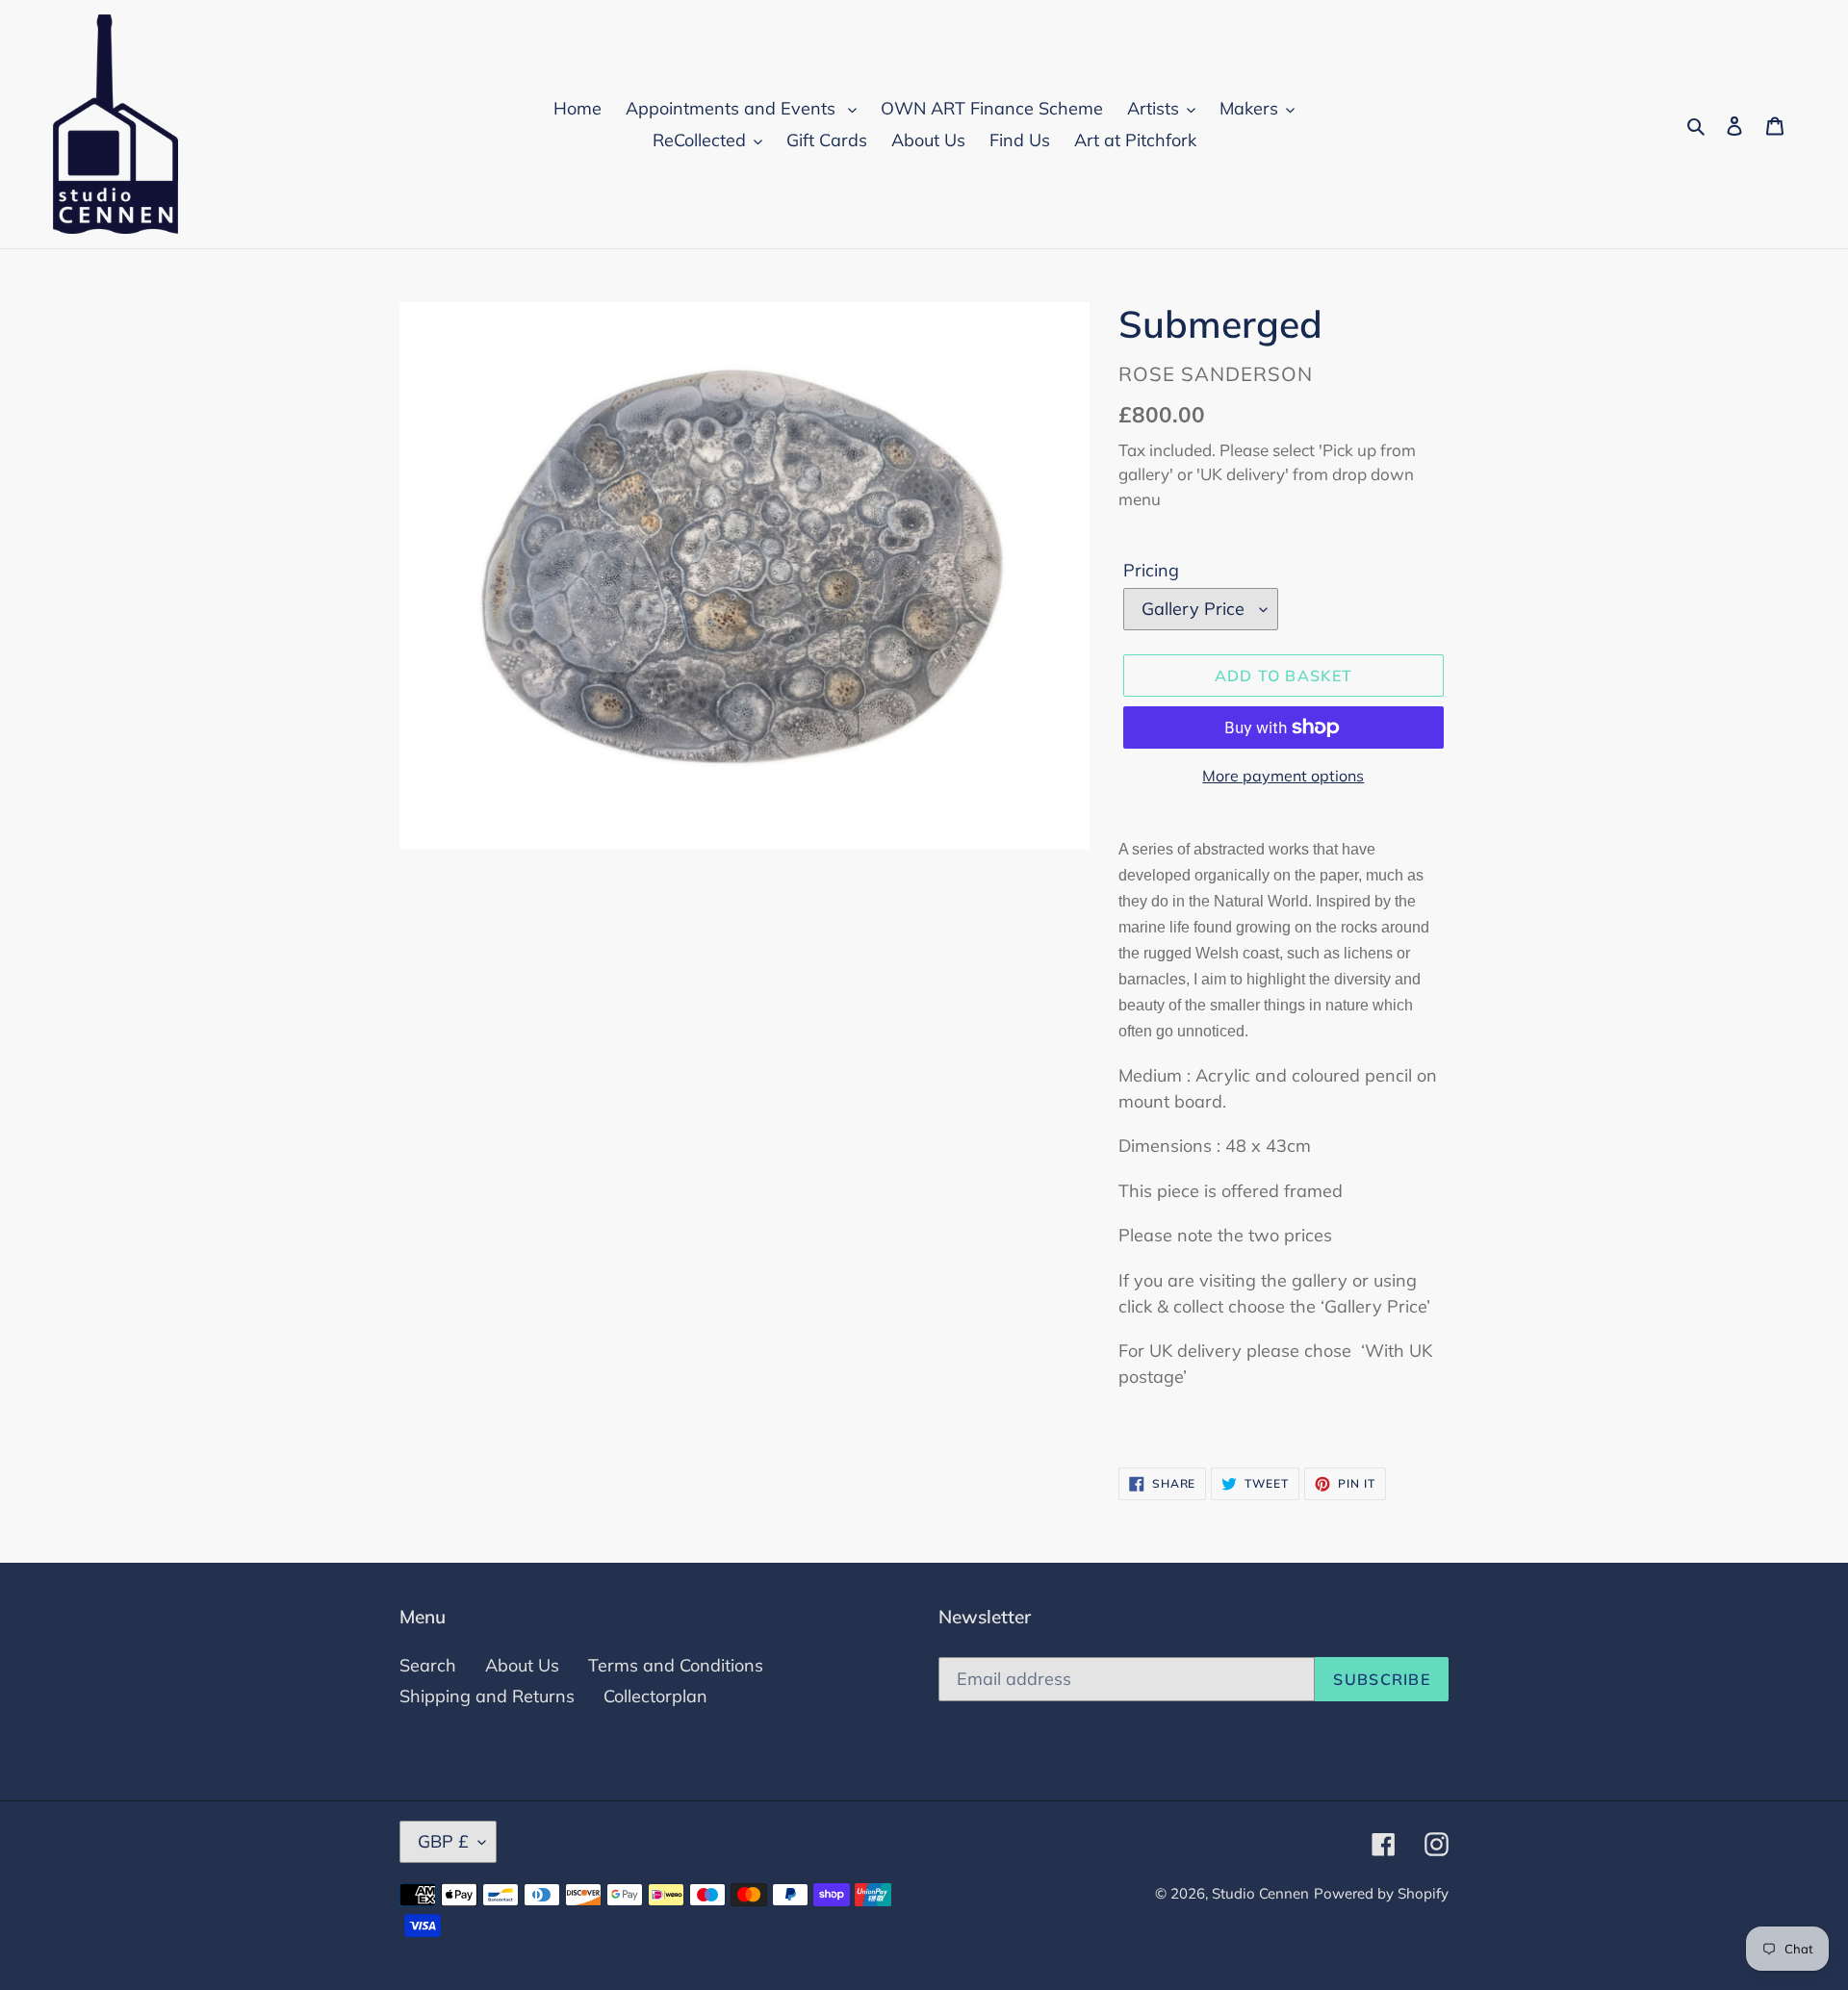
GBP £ (443, 1841)
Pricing (1151, 570)
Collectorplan (655, 1696)
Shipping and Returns (487, 1696)
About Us (522, 1665)
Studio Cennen (1260, 1893)
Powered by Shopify (1381, 1893)
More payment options (1283, 776)
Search (428, 1665)
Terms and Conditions (676, 1665)
